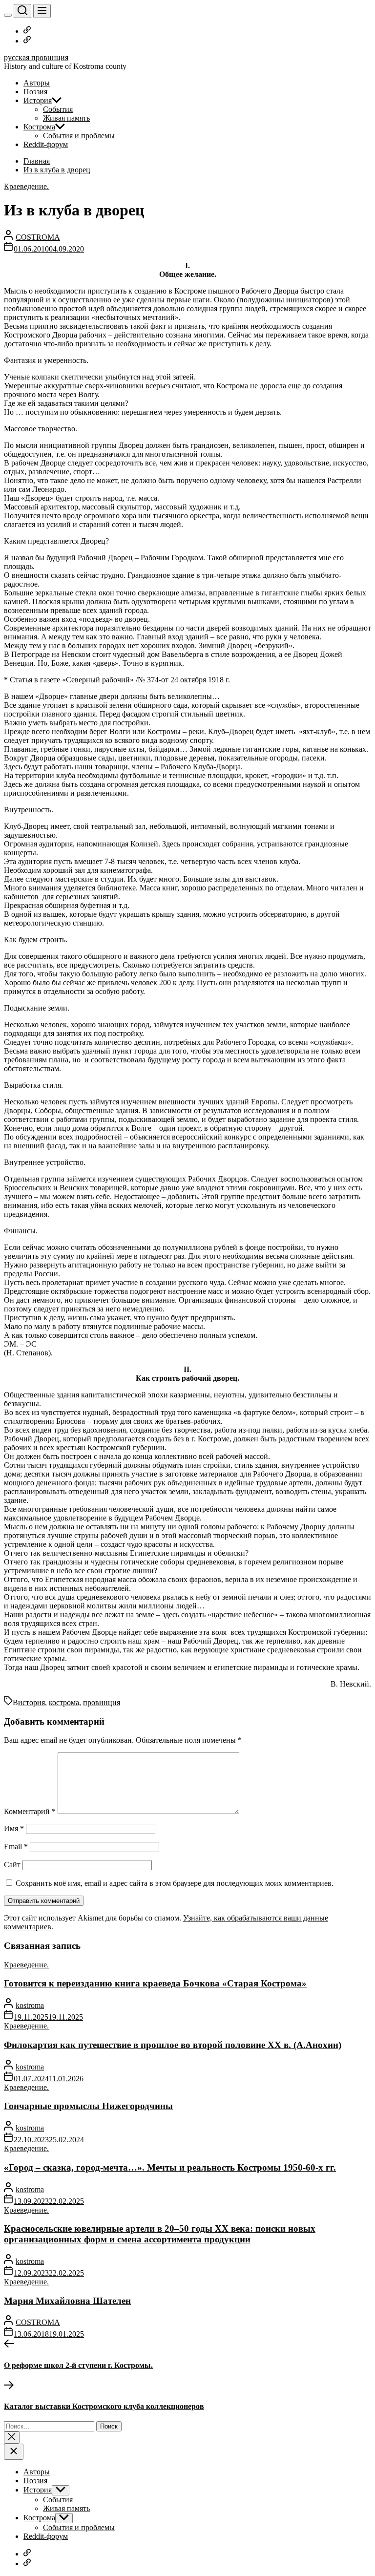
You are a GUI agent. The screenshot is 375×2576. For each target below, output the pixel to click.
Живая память (66, 118)
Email (16, 1847)
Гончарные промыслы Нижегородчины (88, 2106)
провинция (102, 1702)
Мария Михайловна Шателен (67, 2301)
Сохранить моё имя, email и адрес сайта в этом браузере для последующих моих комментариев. (175, 1883)
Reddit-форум (46, 144)
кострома (64, 1702)
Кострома (39, 127)
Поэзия (35, 92)
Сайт (12, 1865)
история (31, 1702)
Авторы (37, 83)
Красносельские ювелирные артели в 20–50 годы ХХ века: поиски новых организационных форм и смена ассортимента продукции (160, 2234)
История (38, 100)
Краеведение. (26, 186)
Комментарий (30, 1811)
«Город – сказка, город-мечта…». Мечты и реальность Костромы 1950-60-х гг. (170, 2167)
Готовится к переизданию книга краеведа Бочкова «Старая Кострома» (155, 1983)
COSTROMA (38, 237)
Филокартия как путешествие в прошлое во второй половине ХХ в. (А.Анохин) (173, 2045)
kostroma (30, 2005)
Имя (14, 1828)
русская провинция (36, 57)
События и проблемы (79, 136)
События (58, 109)
